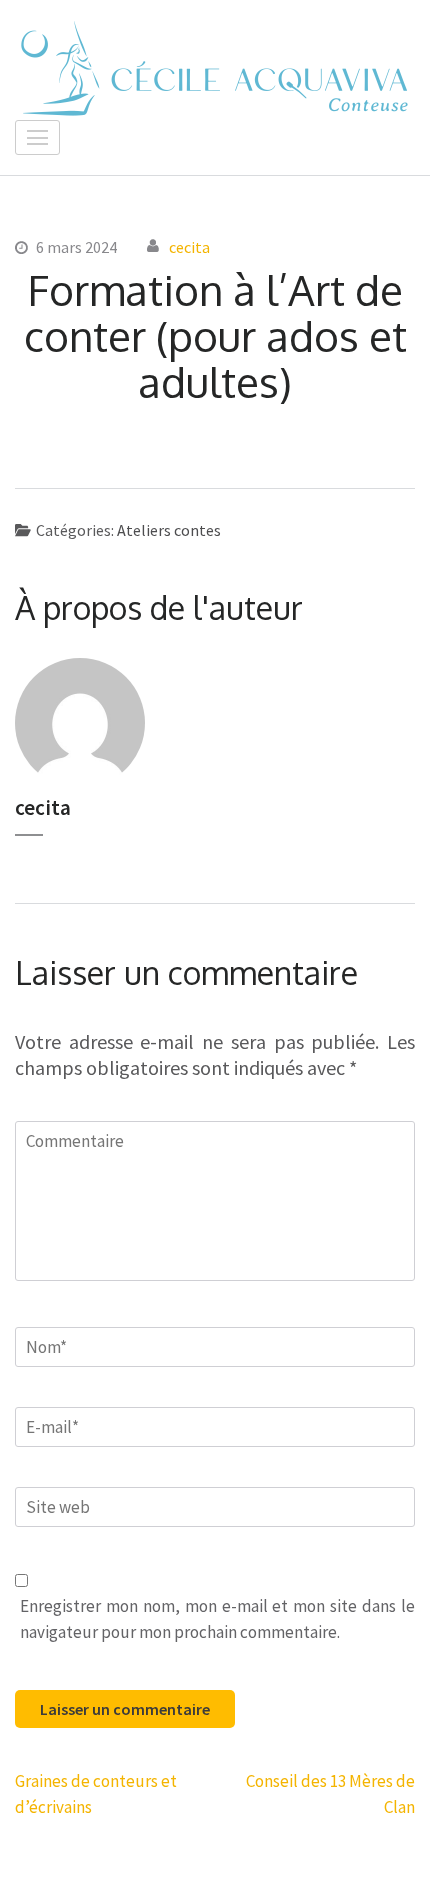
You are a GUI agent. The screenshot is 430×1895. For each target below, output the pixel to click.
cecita (189, 247)
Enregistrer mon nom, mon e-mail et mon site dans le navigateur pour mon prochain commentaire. (217, 1619)
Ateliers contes (169, 530)
